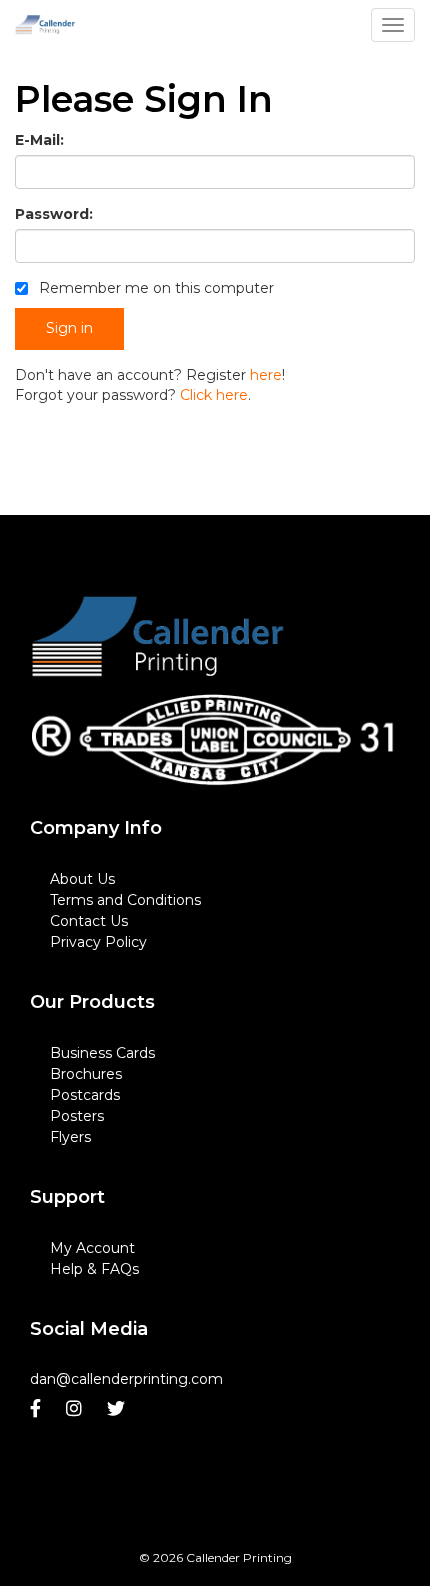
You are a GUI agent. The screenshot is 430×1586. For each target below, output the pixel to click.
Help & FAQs (94, 1269)
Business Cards (102, 1053)
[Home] (157, 638)
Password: (54, 214)
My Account (92, 1248)
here (266, 375)
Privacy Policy (98, 942)
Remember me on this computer (154, 288)
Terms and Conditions (125, 900)
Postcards (85, 1095)
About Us (82, 879)
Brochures (86, 1074)
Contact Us (89, 921)
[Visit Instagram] (76, 1409)
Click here (214, 395)
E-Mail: (39, 140)
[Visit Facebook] (38, 1409)
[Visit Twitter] (118, 1409)
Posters (77, 1116)
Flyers (70, 1137)
